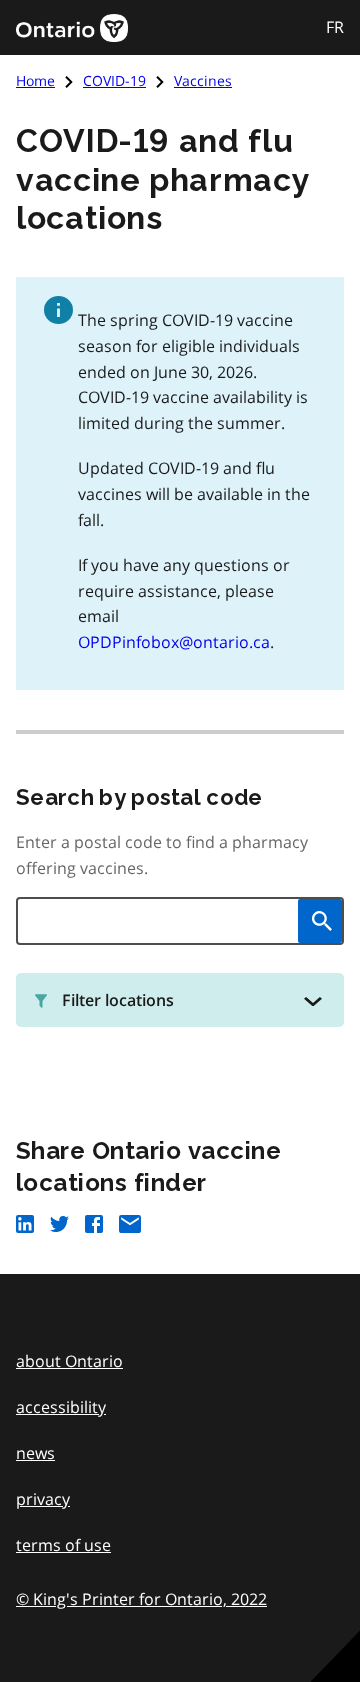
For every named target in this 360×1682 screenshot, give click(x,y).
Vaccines (203, 80)
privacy (43, 1499)
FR (335, 27)
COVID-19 (114, 80)
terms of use (63, 1545)
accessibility (61, 1407)
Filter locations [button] (118, 1000)
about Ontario (69, 1361)
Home (35, 80)
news (35, 1453)
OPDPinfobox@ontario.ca (174, 642)
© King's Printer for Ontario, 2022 (141, 1599)
